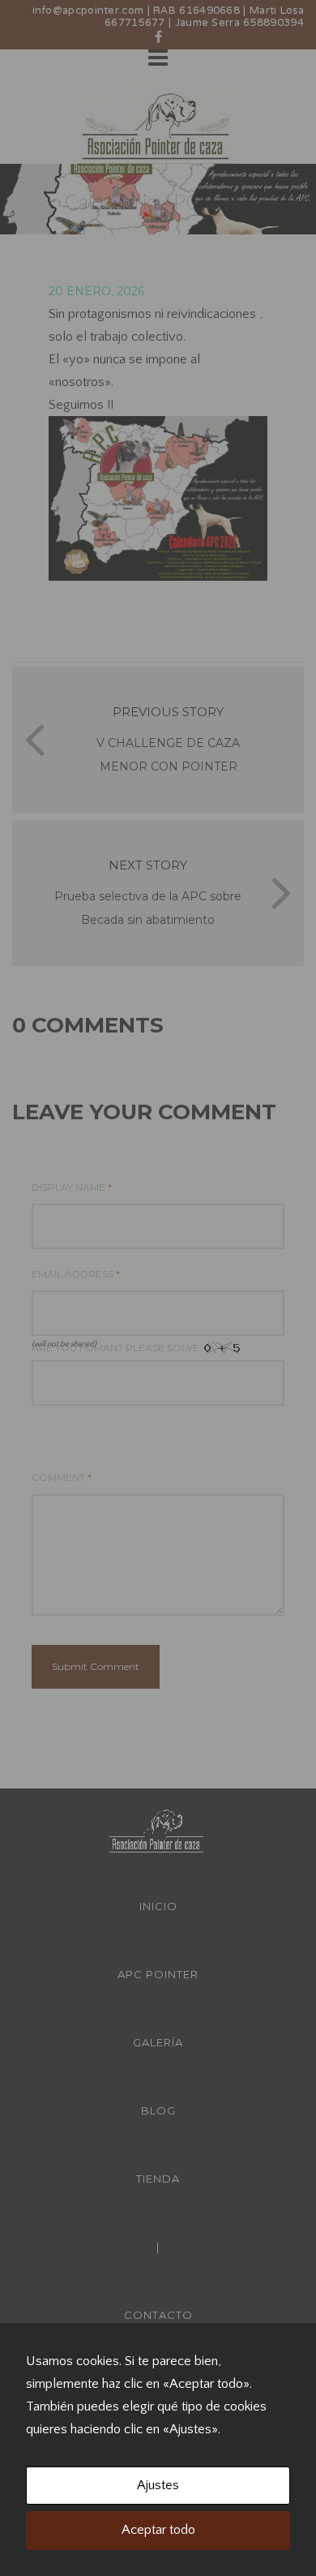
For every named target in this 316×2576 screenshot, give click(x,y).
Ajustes (158, 2485)
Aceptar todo (158, 2530)
